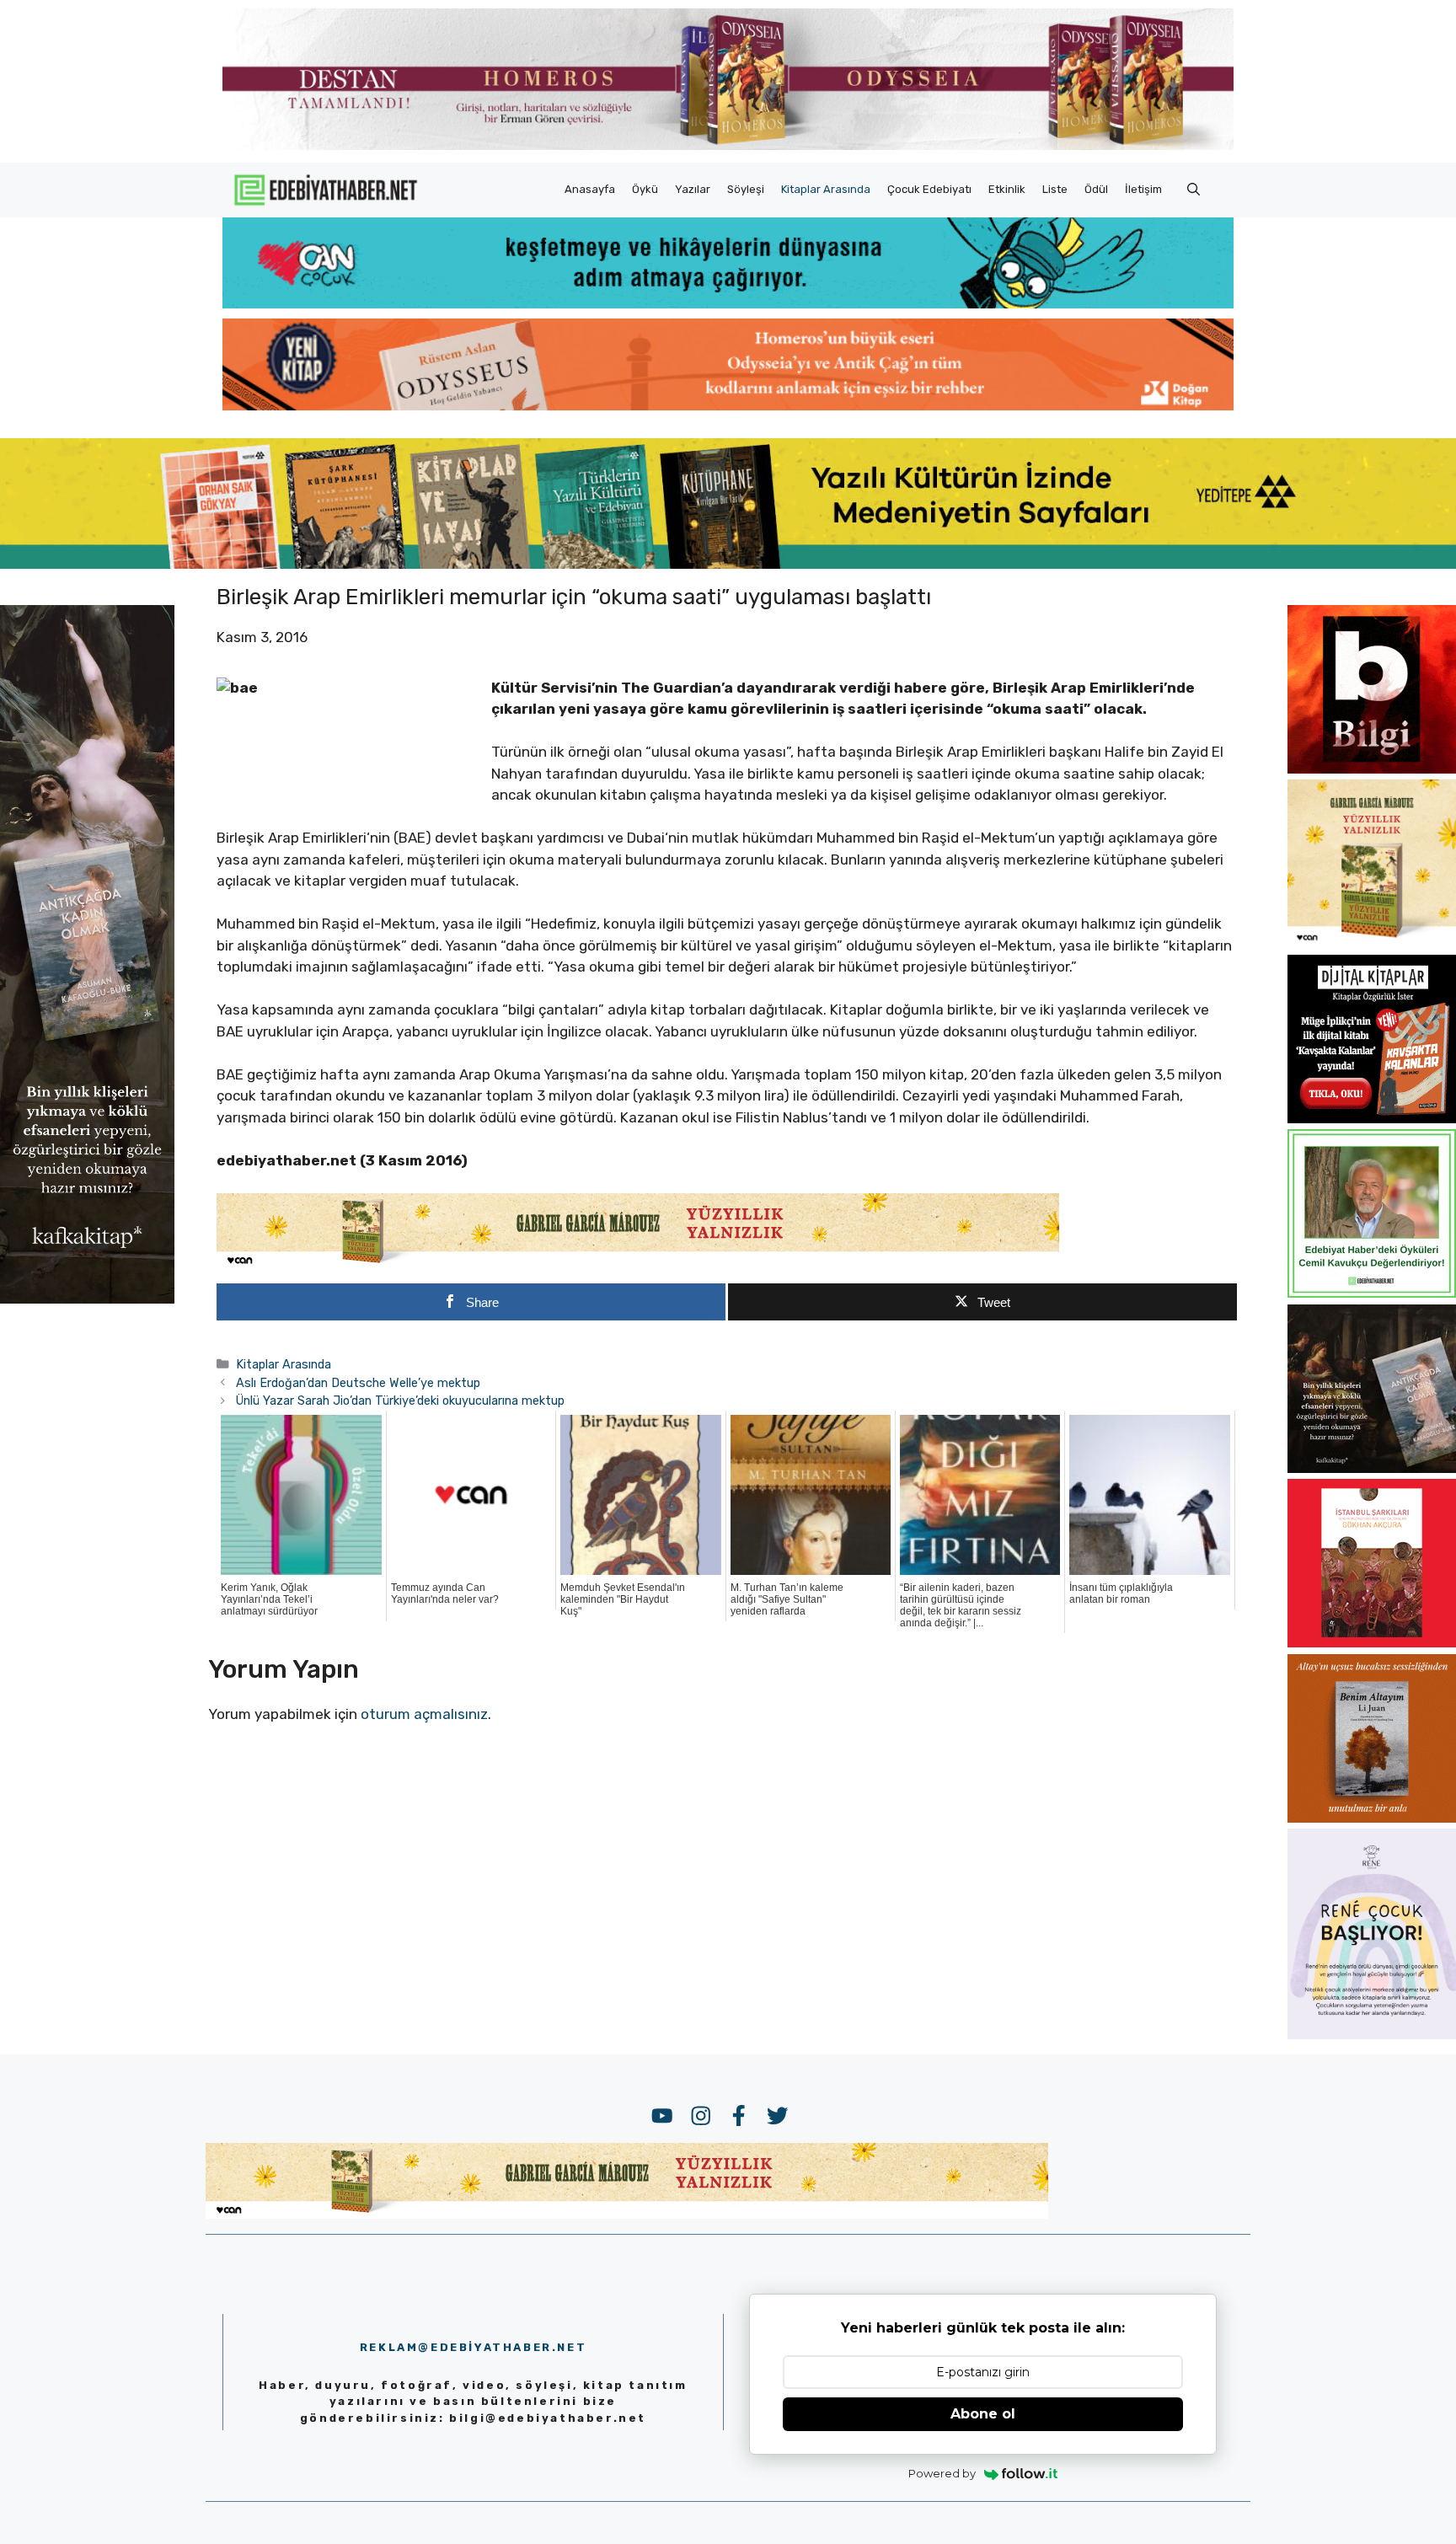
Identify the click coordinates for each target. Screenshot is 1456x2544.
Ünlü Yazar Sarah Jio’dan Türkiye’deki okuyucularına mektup (400, 1401)
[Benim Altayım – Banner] (1372, 1818)
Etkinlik (1007, 189)
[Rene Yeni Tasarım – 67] (1372, 2034)
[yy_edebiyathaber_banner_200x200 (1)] (1372, 943)
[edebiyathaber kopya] (728, 405)
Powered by (942, 2473)
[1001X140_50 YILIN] (728, 146)
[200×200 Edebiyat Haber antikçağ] (1372, 1468)
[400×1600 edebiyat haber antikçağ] (87, 1299)
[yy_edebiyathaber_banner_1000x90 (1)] (638, 1264)
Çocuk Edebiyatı (929, 189)
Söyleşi (746, 189)
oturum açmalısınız (424, 1714)
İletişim (1143, 189)
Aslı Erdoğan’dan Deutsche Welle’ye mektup (358, 1383)
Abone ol (983, 2414)
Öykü (645, 189)
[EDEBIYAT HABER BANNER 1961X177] (728, 564)
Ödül (1096, 189)
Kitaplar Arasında (826, 189)
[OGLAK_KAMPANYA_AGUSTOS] (1372, 1642)
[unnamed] (1372, 769)
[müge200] (1372, 1118)
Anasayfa (590, 189)
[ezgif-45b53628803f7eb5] (728, 303)
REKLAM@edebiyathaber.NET (473, 2347)
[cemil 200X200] (1372, 1293)
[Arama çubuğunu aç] (1194, 190)
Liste (1055, 189)
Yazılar (693, 189)
